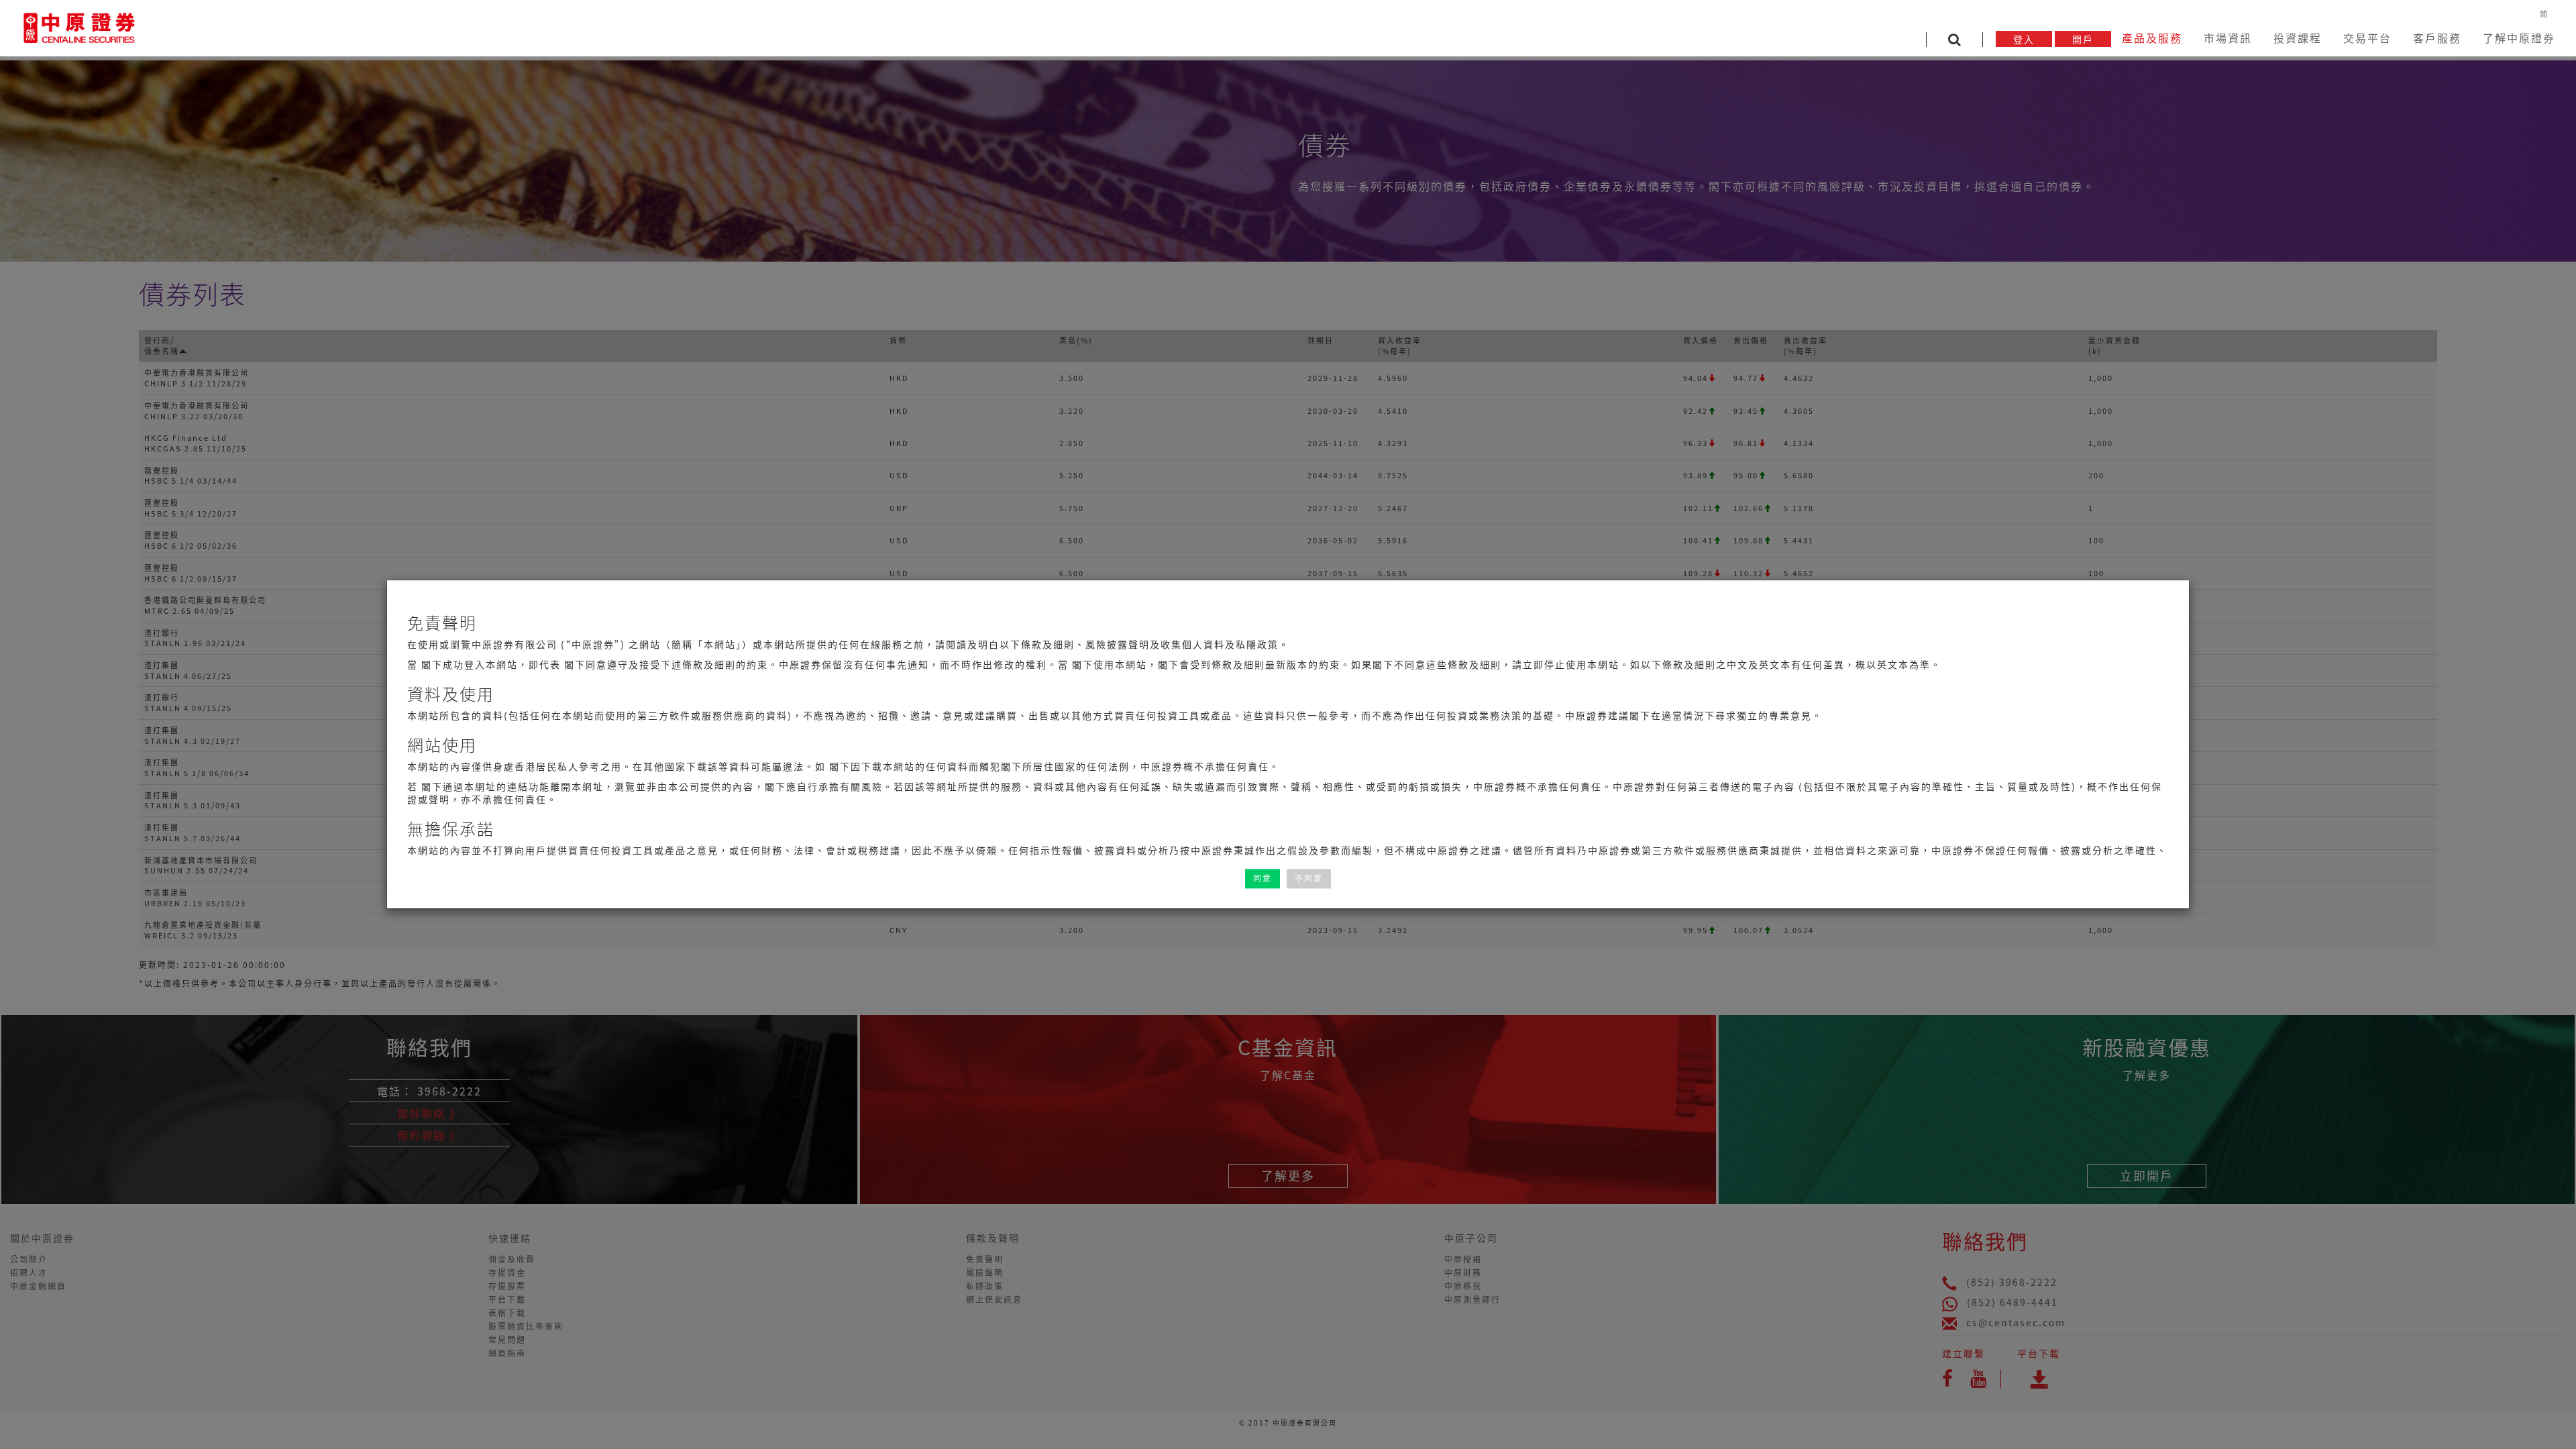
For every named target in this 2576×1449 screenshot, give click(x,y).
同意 (1263, 878)
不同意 (1309, 878)
